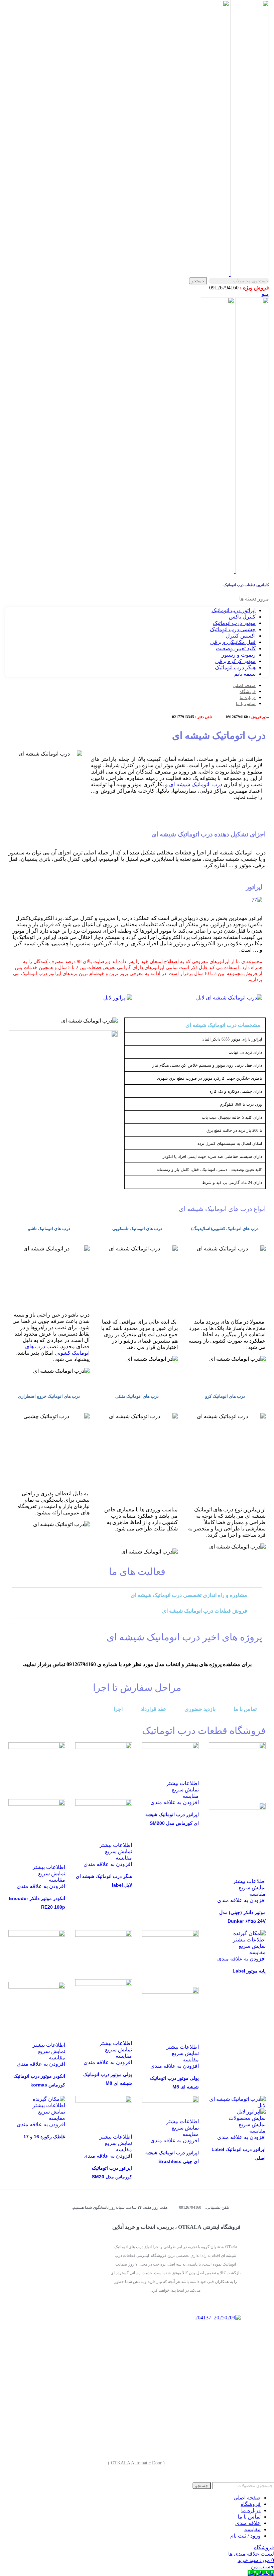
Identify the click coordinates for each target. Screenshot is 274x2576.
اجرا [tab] (118, 1709)
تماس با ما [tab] (245, 1709)
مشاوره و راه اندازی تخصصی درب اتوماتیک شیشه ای (189, 1595)
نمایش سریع (252, 1887)
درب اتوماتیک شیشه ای (195, 784)
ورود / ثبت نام (245, 2536)
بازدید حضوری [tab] (200, 1709)
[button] (137, 1595)
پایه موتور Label (249, 1971)
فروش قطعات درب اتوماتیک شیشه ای (205, 1611)
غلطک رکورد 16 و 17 (44, 2137)
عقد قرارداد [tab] (154, 1709)
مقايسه (252, 2529)
